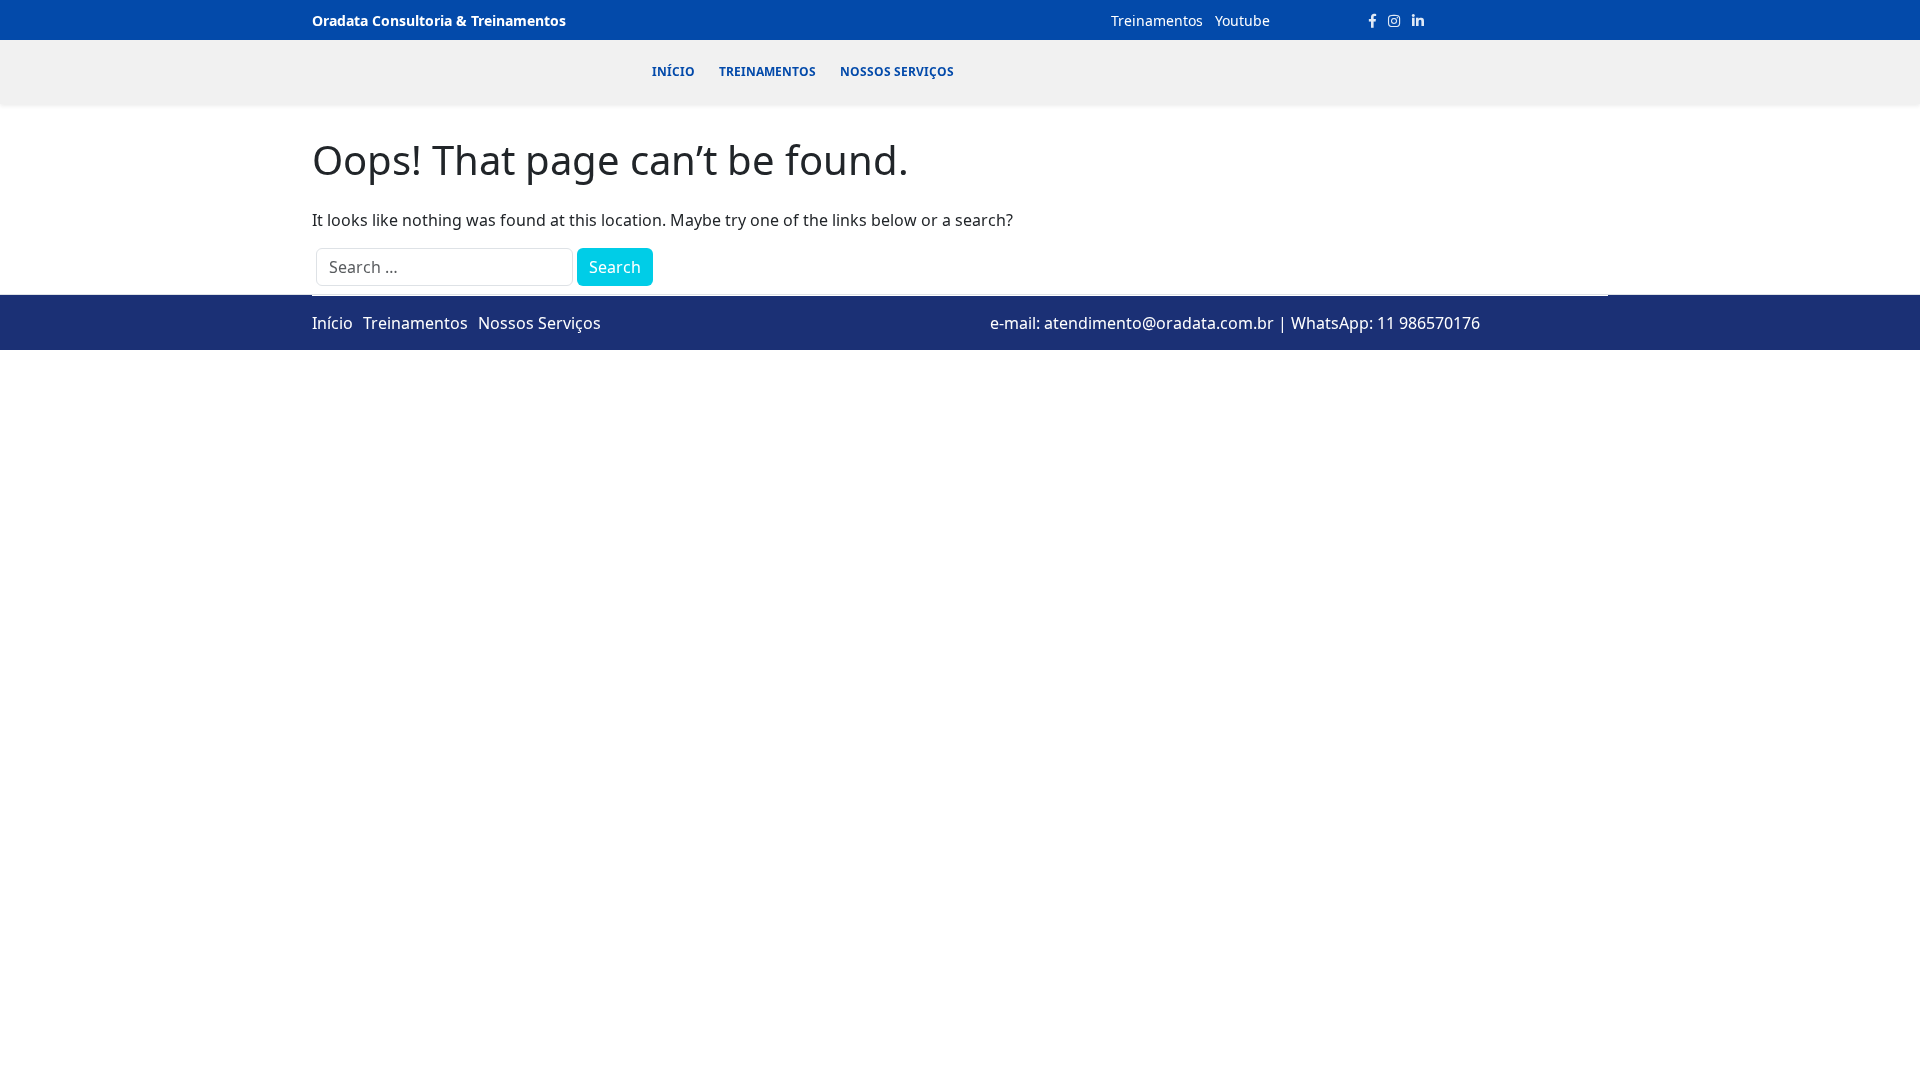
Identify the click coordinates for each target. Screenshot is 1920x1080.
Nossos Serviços (897, 71)
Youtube (1242, 20)
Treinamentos (1157, 20)
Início (673, 71)
